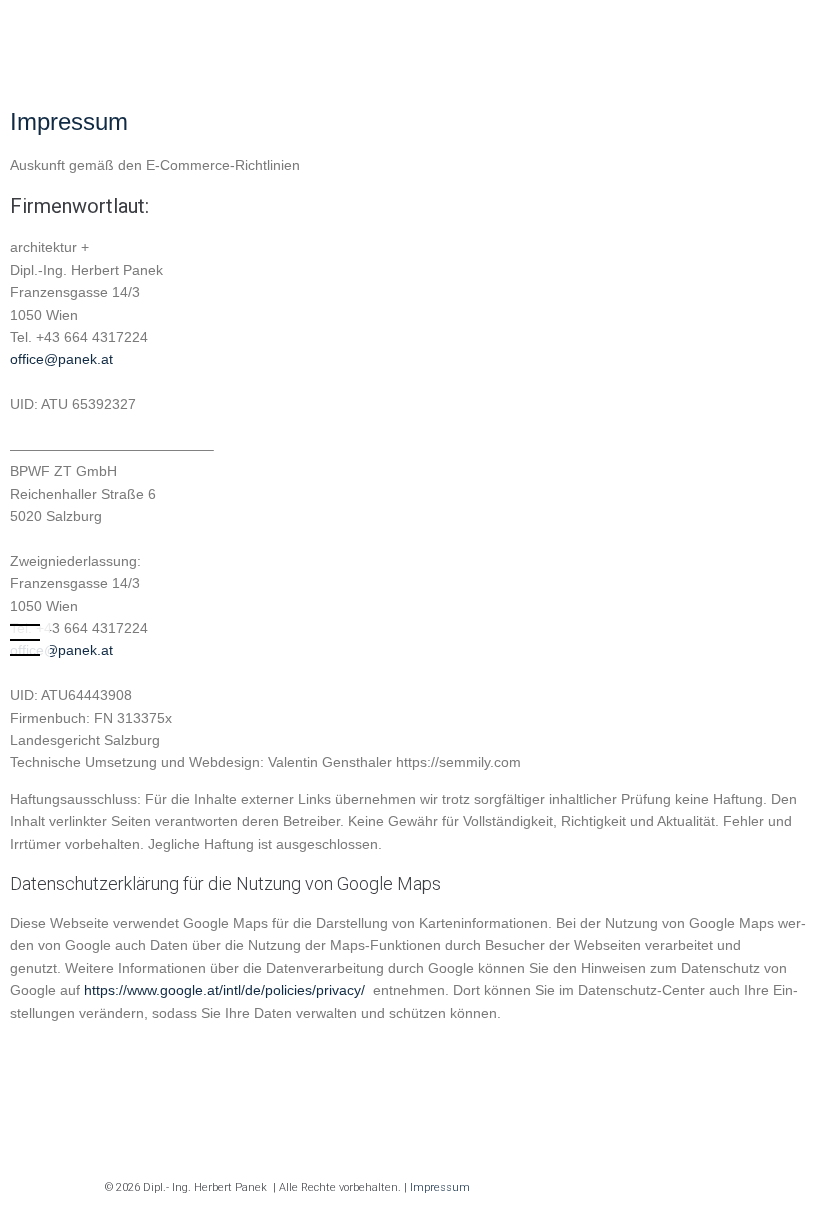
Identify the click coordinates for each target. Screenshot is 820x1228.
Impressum (440, 1187)
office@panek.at (61, 359)
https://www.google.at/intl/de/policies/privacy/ (226, 990)
